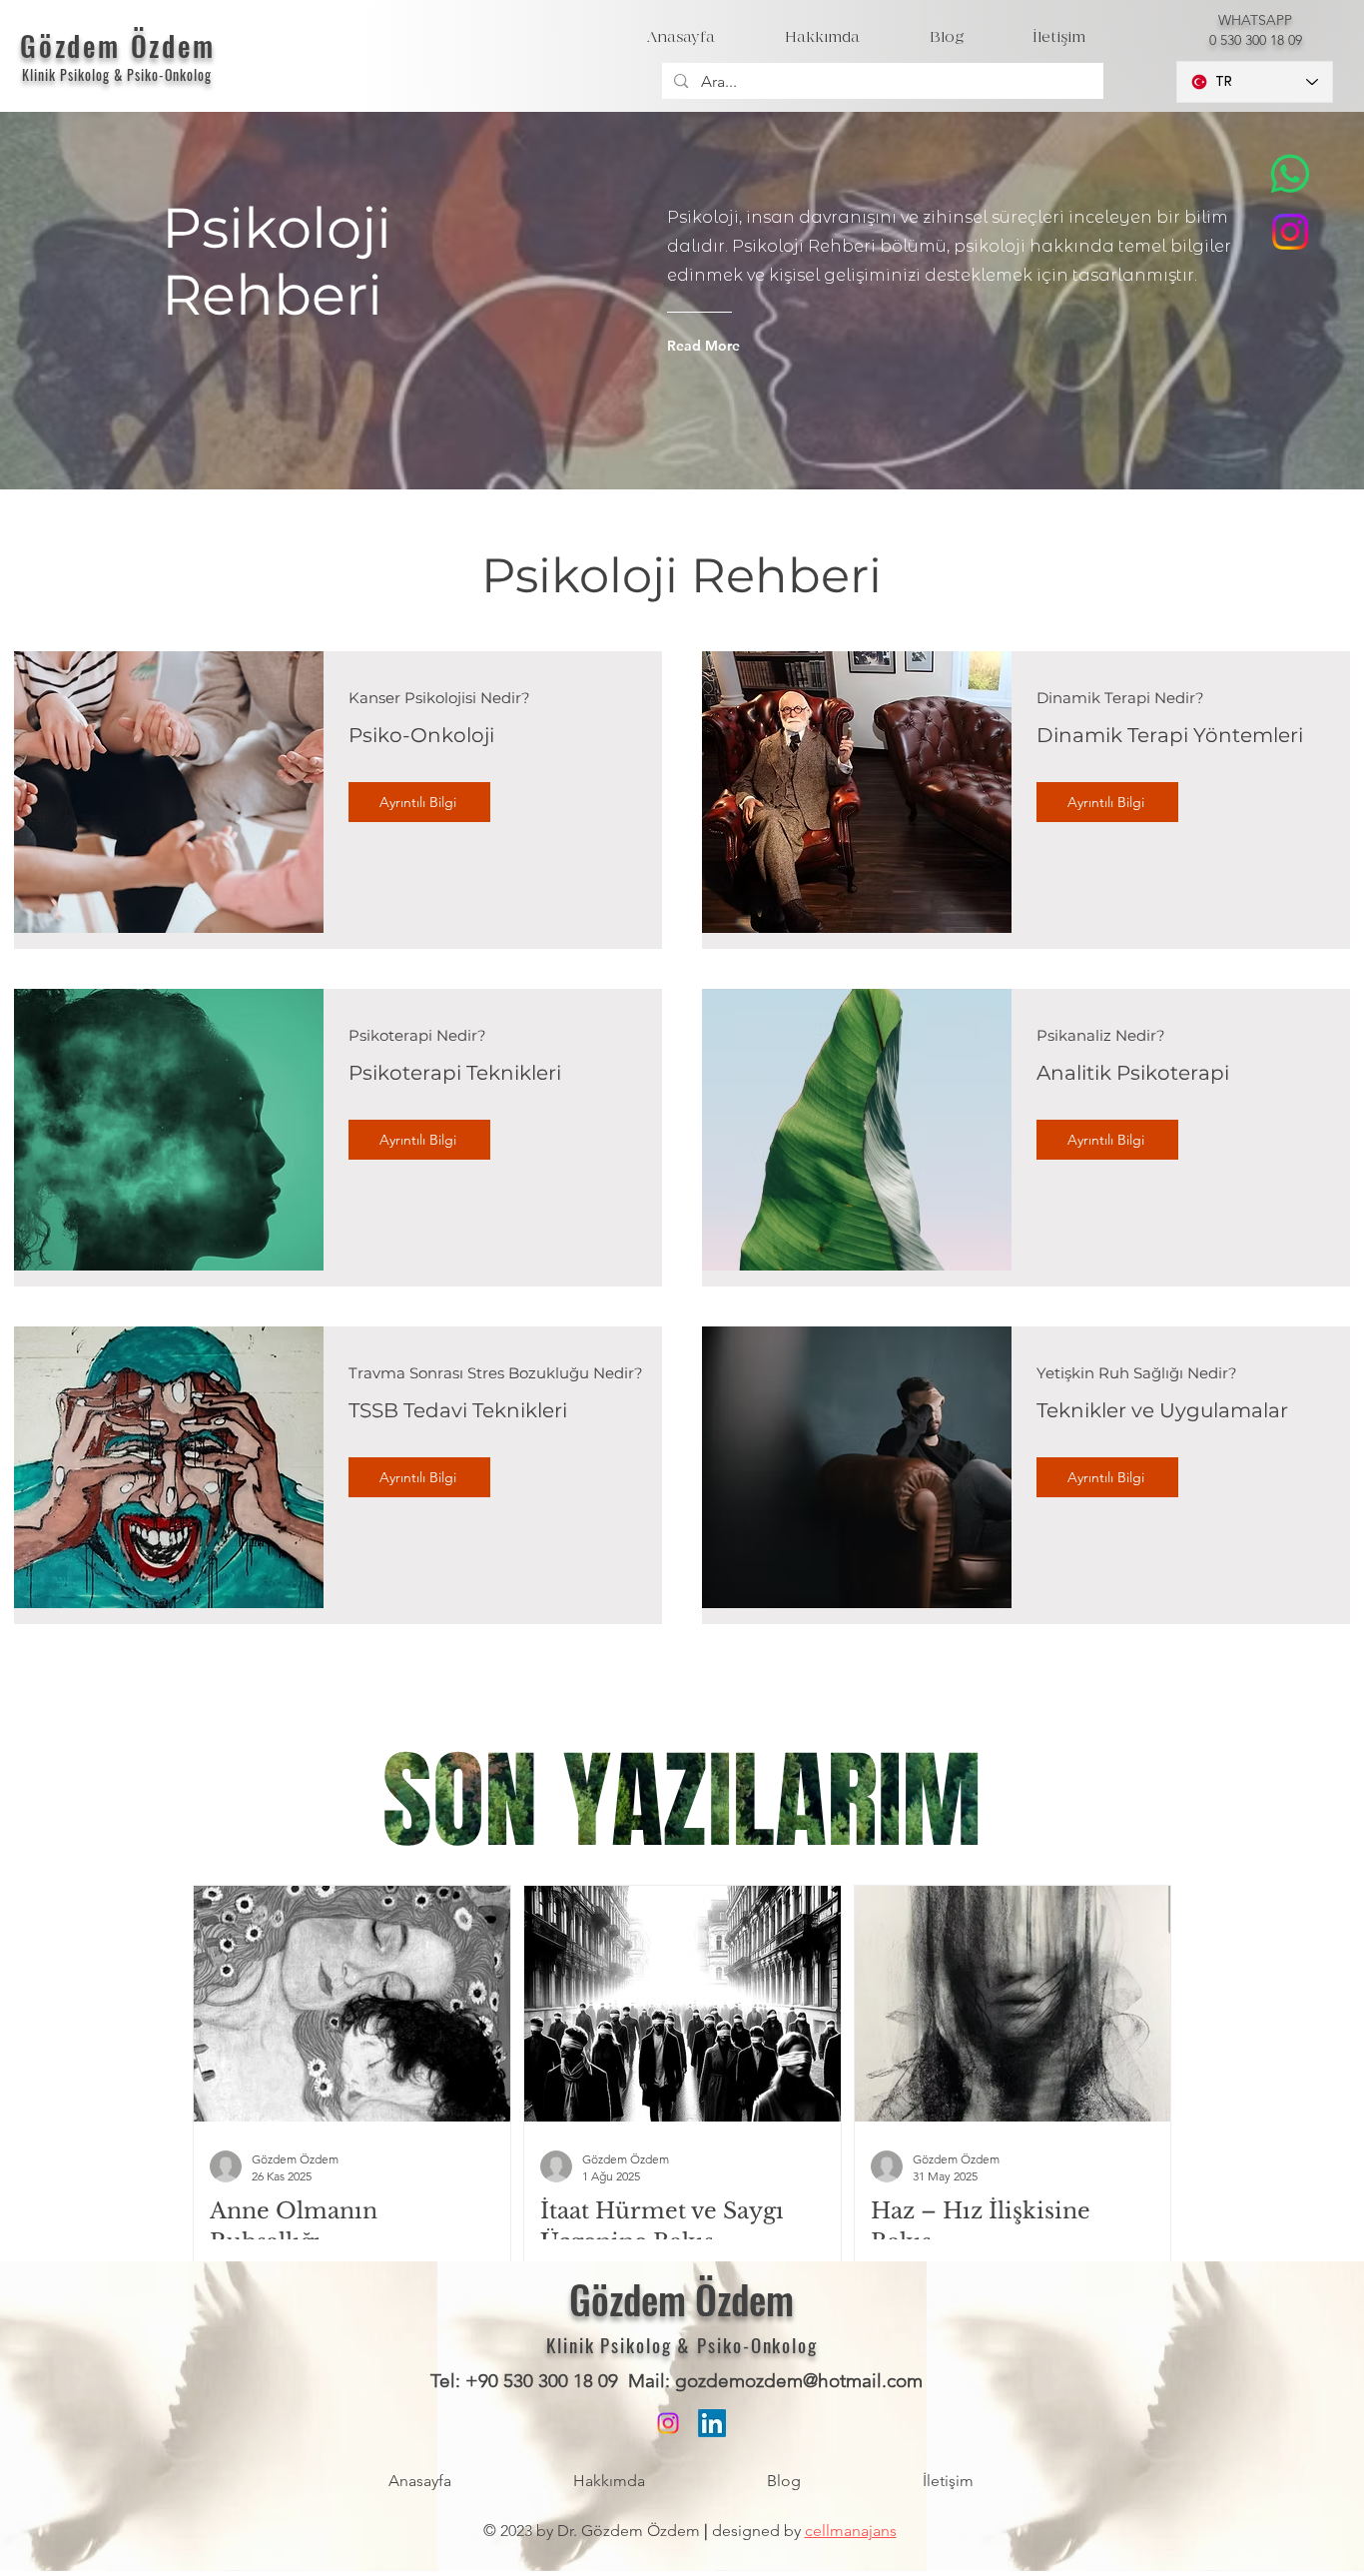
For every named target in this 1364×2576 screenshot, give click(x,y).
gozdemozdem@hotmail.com (799, 2381)
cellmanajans (851, 2531)
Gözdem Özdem (118, 45)
